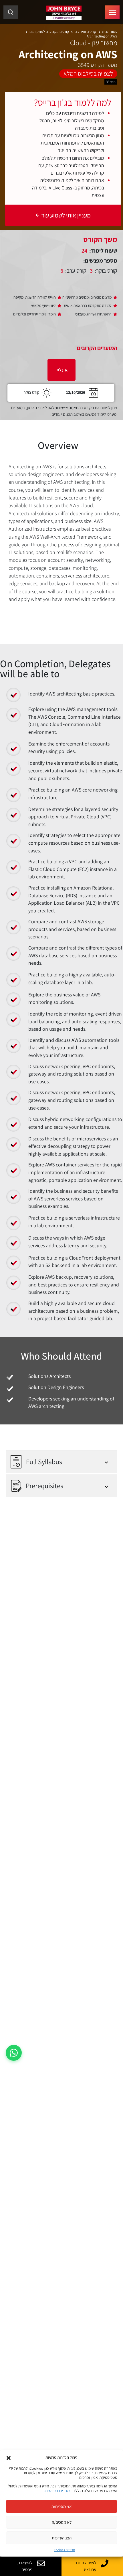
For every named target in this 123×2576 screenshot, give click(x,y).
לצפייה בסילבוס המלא (88, 73)
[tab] (61, 370)
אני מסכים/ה (62, 2506)
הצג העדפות (62, 2538)
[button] (9, 2457)
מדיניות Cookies (64, 2550)
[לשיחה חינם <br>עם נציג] (105, 2563)
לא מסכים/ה (62, 2522)
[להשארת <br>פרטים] (41, 2563)
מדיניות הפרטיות (57, 2491)
